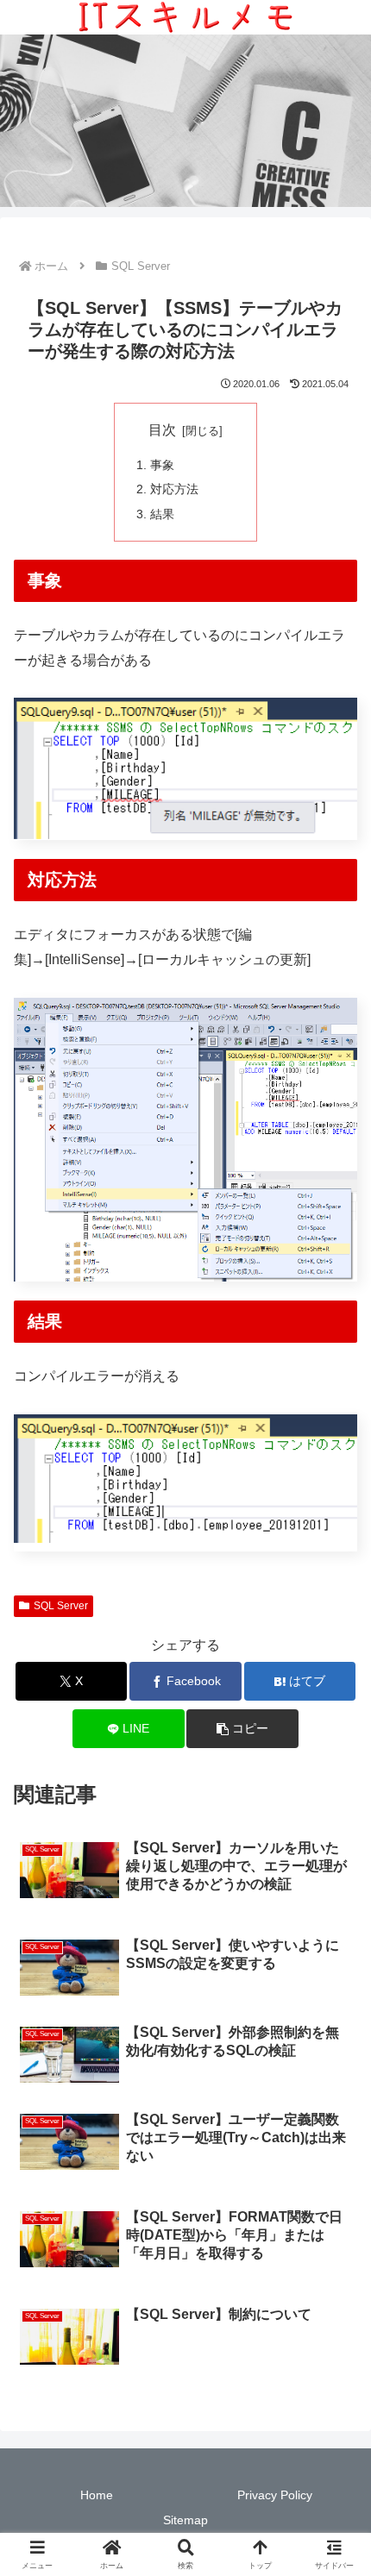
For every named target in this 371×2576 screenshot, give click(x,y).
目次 (162, 430)
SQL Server (61, 1606)
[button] (242, 1729)
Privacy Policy (275, 2495)
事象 (162, 465)
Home (97, 2495)
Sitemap (185, 2520)
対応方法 (174, 489)
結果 (162, 514)
